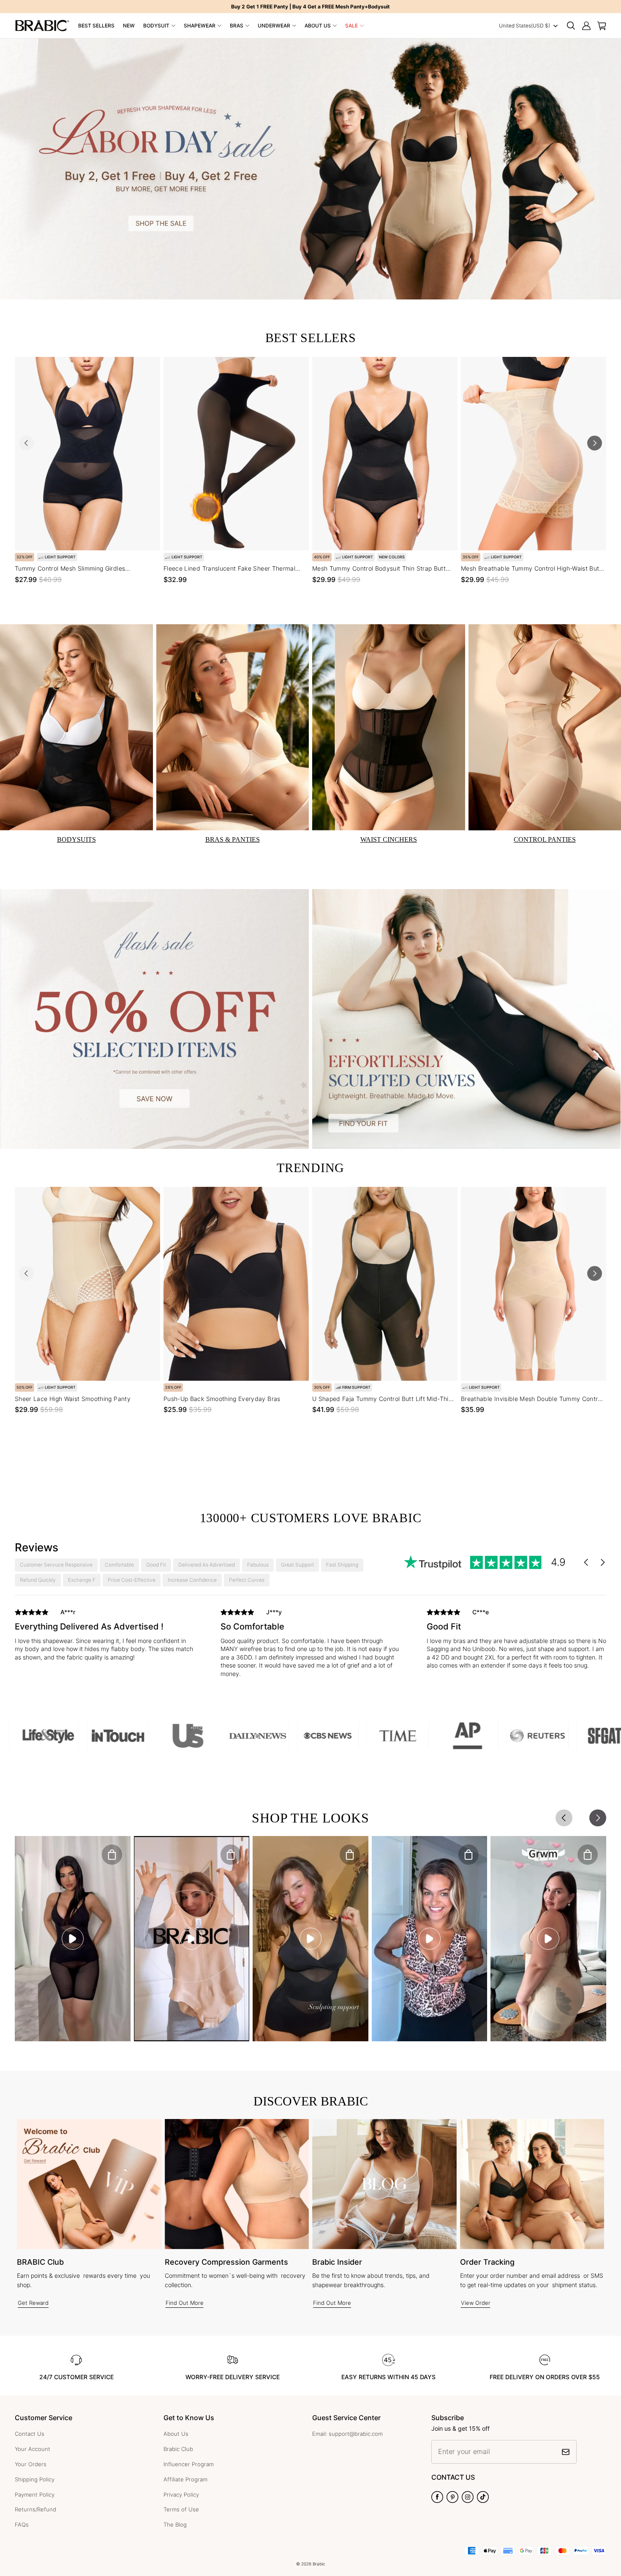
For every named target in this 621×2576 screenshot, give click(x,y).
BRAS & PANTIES (233, 839)
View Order (476, 2303)
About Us (318, 26)
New (129, 26)
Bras (237, 26)
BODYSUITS (76, 839)
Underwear (274, 26)
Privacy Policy (181, 2494)
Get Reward (33, 2303)
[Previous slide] (26, 443)
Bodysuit (156, 26)
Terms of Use (181, 2509)
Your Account (33, 2449)
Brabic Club (178, 2449)
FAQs (22, 2524)
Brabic (319, 2564)
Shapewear (200, 26)
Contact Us (30, 2434)
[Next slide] (595, 443)
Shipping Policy (35, 2479)
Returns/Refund (35, 2509)
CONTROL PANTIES (545, 839)
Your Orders (31, 2464)
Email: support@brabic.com (347, 2434)
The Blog (175, 2524)
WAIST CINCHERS (389, 839)
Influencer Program (189, 2464)
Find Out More (185, 2303)
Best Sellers (96, 26)
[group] (105, 1637)
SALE (351, 26)
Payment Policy (35, 2494)
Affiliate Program (185, 2479)
